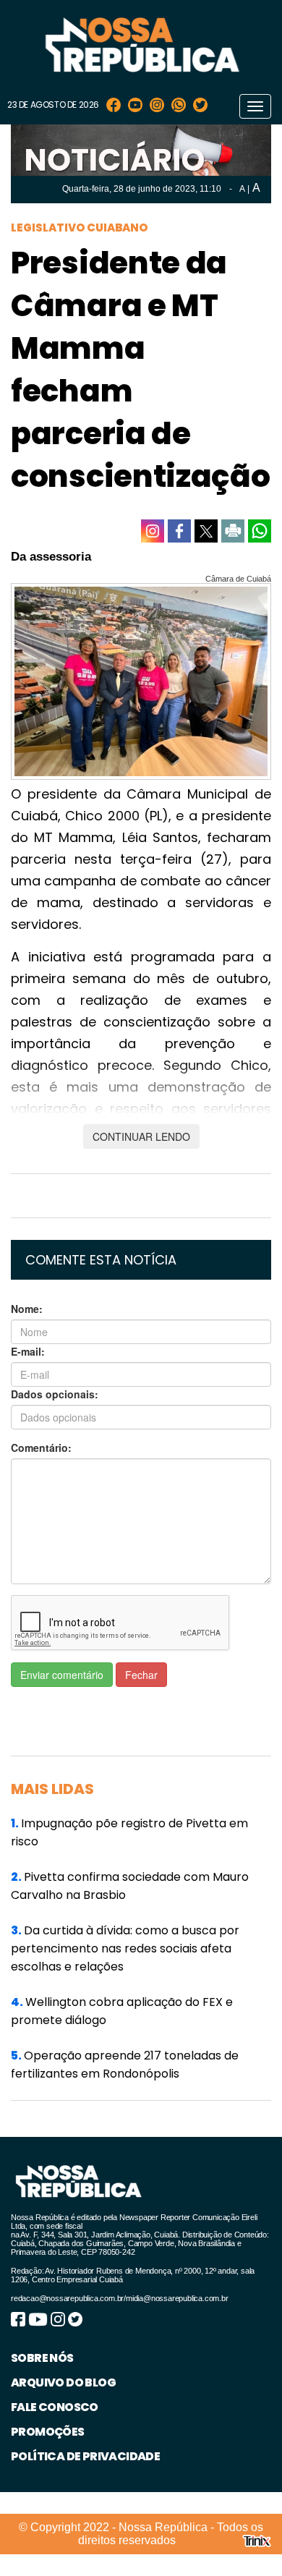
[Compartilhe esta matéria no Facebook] (179, 531)
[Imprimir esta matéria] (233, 531)
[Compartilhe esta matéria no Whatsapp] (260, 531)
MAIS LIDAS (52, 1789)
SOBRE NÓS (42, 2358)
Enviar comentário (62, 1675)
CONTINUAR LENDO (141, 1136)
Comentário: (41, 1448)
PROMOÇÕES (48, 2432)
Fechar (141, 1675)
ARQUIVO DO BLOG (63, 2382)
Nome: (27, 1309)
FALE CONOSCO (55, 2407)
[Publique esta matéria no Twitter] (206, 531)
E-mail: (28, 1351)
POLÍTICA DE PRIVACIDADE (85, 2456)
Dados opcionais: (55, 1394)
